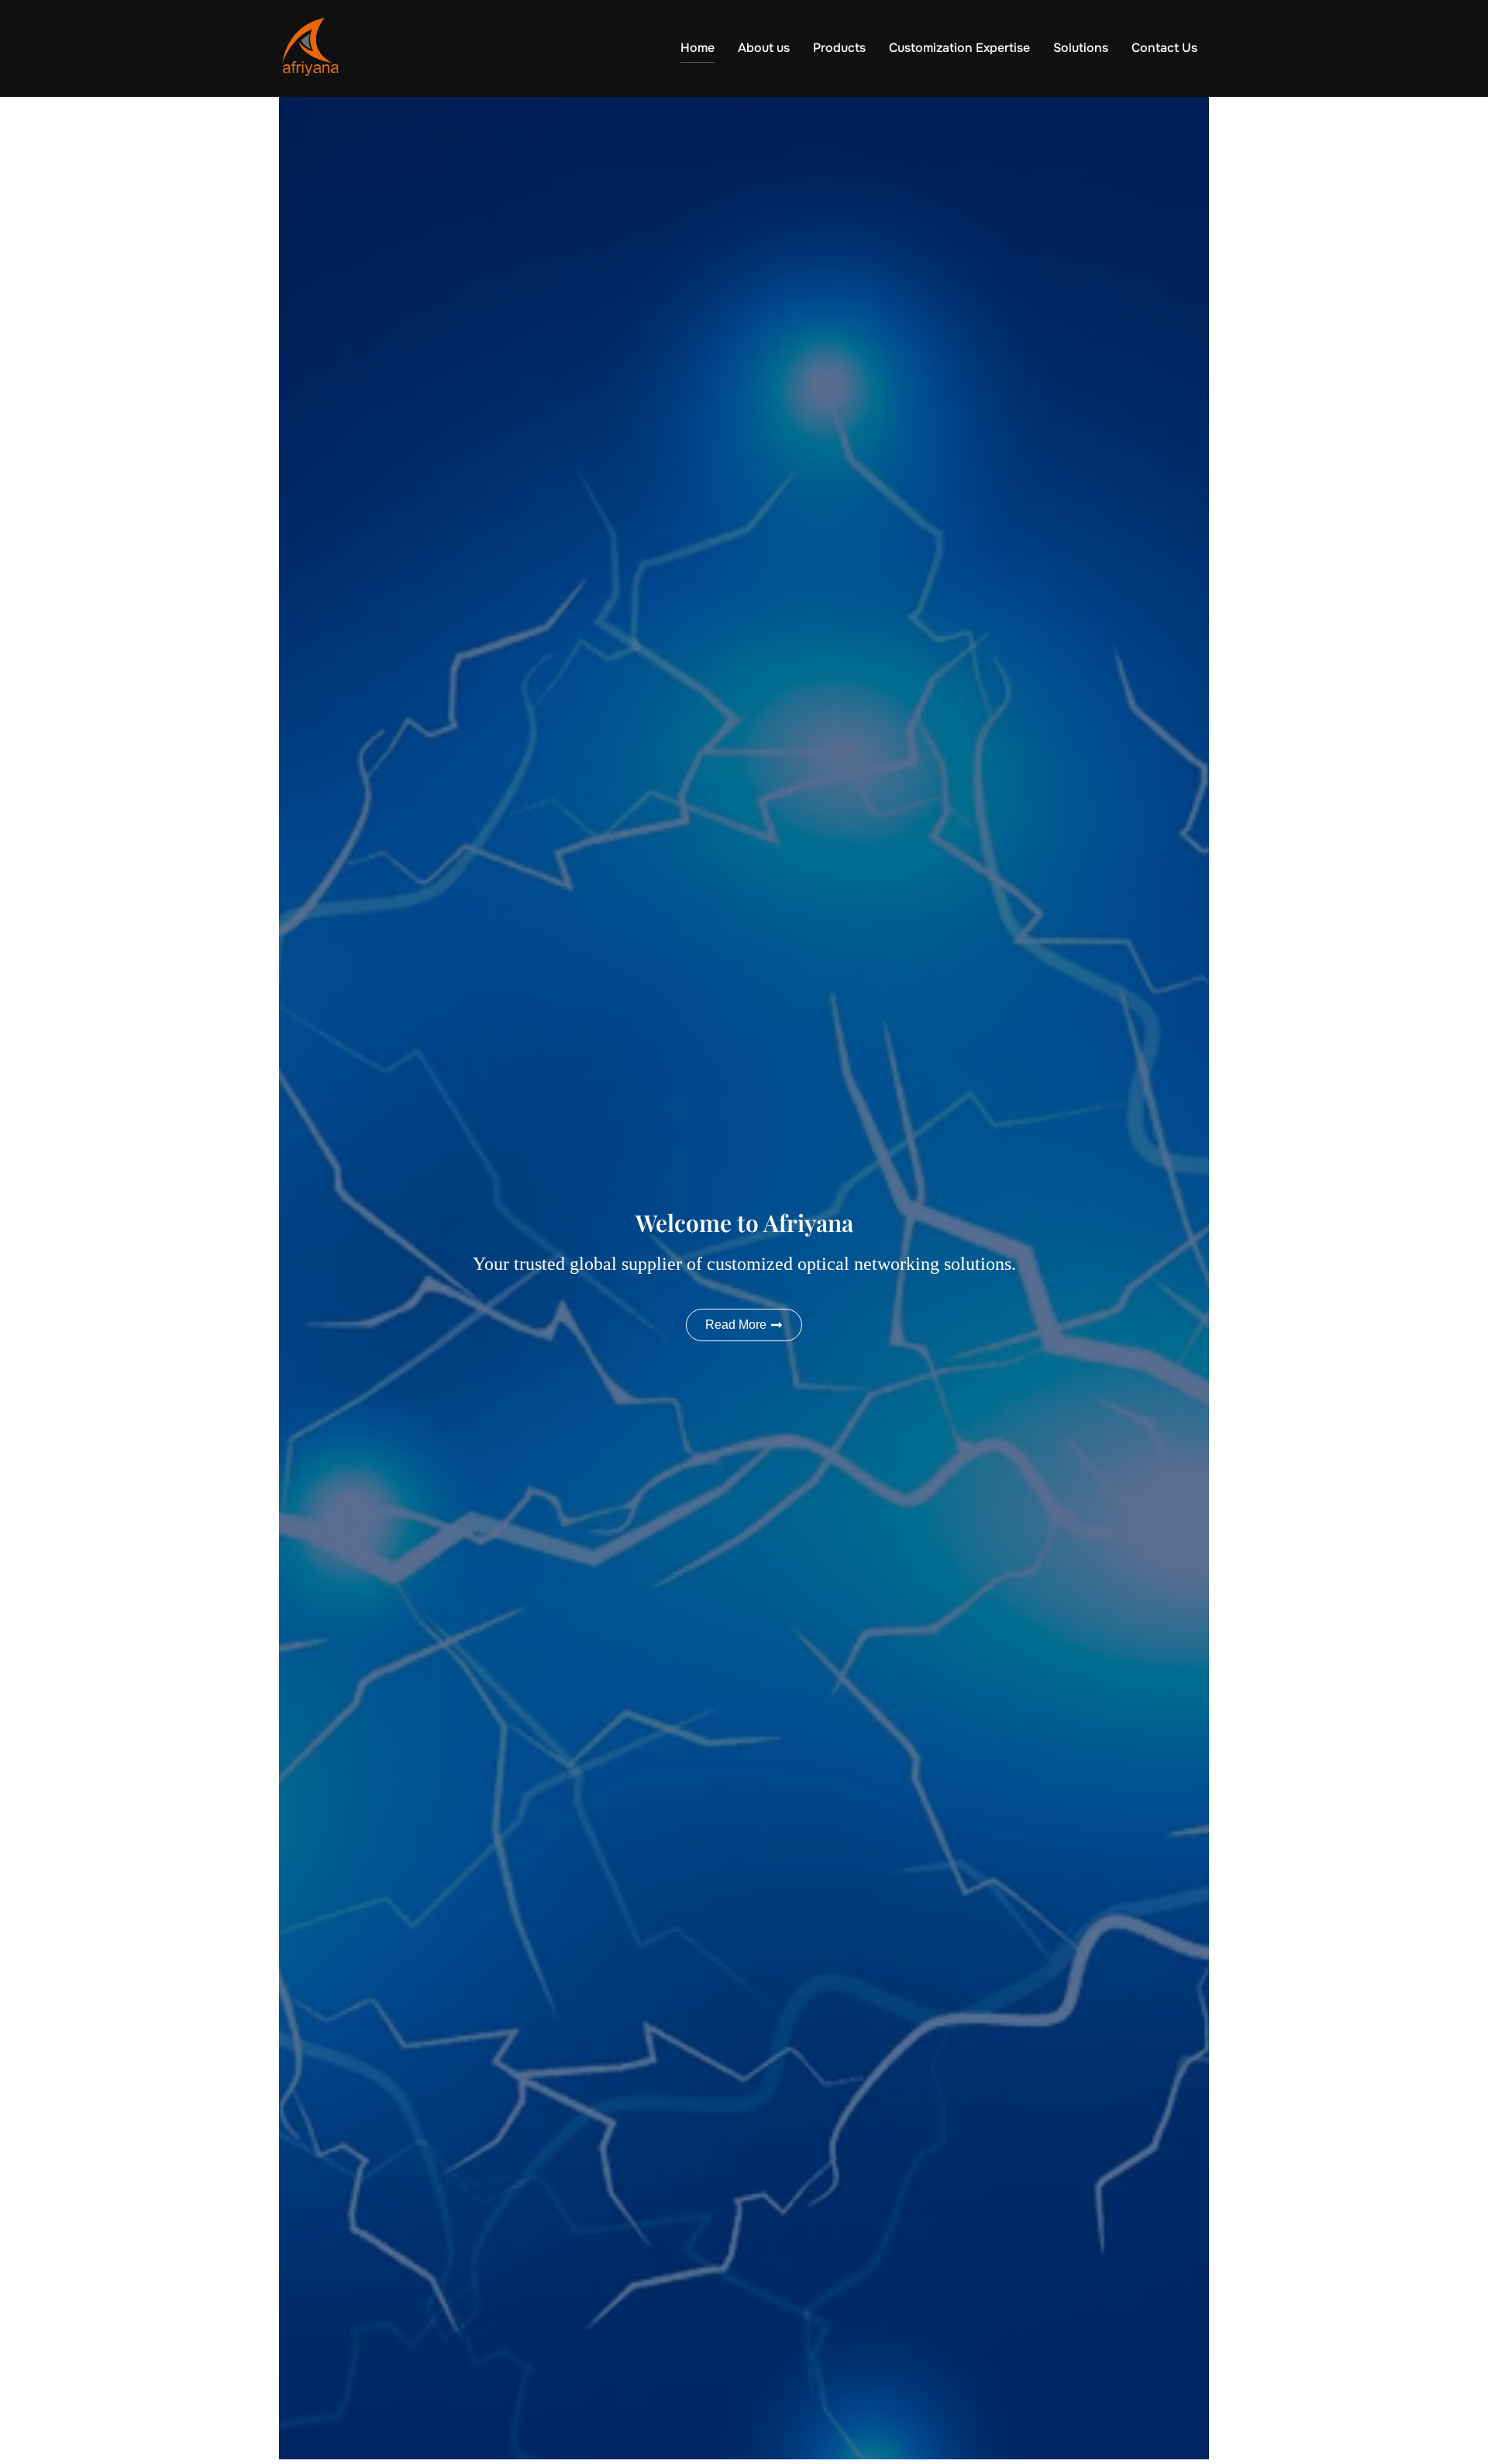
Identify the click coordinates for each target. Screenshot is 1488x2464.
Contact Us (1164, 48)
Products (839, 48)
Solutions (1081, 48)
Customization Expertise (959, 48)
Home (697, 48)
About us (764, 48)
